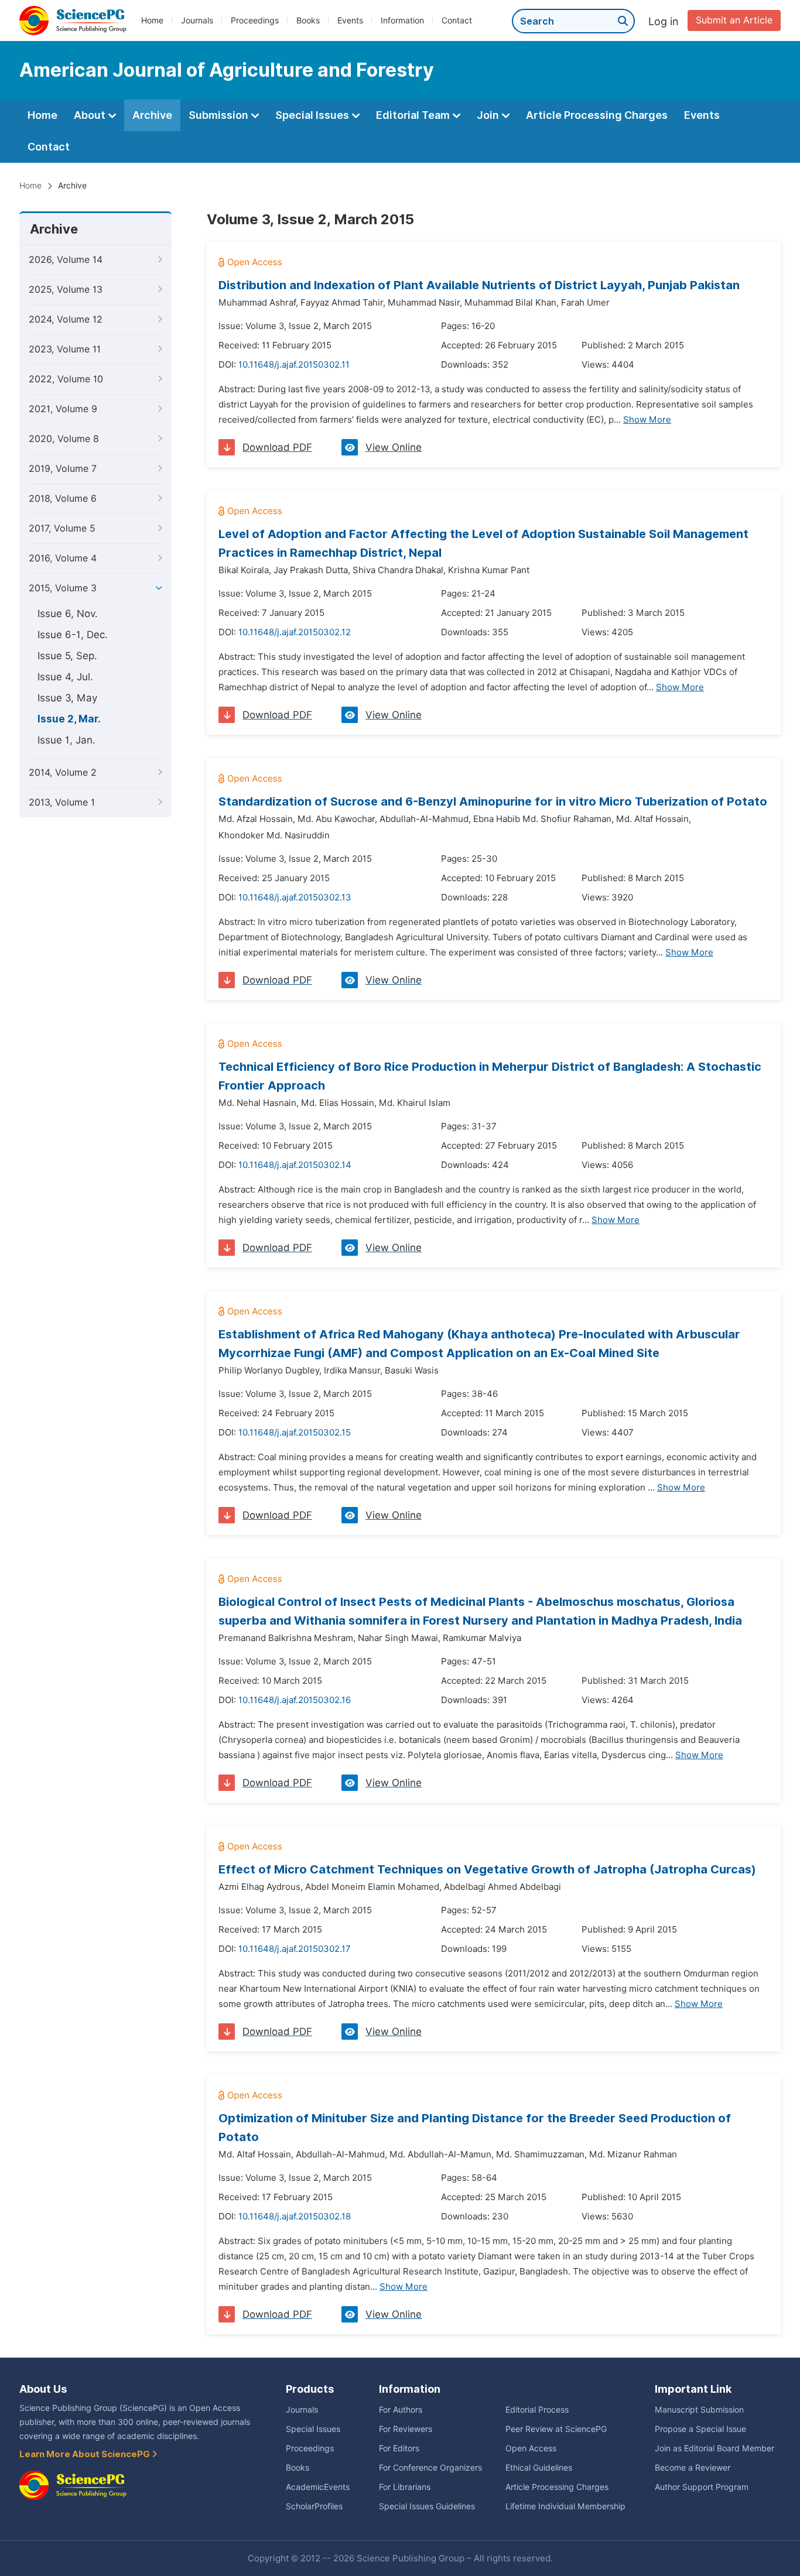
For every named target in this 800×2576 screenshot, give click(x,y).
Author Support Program (702, 2487)
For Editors (399, 2448)
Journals (197, 20)
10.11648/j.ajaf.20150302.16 (295, 1700)
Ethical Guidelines (539, 2468)
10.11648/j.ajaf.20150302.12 (295, 632)
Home (152, 20)
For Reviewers (406, 2429)
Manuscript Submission (699, 2410)
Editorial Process (537, 2410)
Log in (664, 21)
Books (308, 20)
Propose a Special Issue (700, 2429)
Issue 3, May (67, 698)
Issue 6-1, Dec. (73, 635)
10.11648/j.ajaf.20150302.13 (295, 898)
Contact (457, 20)
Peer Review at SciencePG (556, 2429)
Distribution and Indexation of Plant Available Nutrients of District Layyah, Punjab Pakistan (479, 285)
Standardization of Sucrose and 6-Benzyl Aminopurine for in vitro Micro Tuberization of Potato (493, 801)
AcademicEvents (318, 2487)
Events (350, 20)
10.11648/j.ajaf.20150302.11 (294, 365)
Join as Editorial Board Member (714, 2448)
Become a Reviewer (693, 2468)
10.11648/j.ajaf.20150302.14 (295, 1165)
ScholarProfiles (314, 2506)
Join (489, 115)
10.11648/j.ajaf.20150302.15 (295, 1433)
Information (402, 20)
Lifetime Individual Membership (565, 2506)
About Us (43, 2389)
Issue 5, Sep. (67, 656)
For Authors (401, 2410)
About (91, 115)
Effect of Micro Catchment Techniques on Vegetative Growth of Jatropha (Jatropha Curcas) (487, 1869)
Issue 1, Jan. (66, 740)
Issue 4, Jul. (65, 677)
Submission (220, 115)
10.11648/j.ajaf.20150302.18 (295, 2217)
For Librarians (405, 2487)
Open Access (531, 2448)
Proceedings (255, 20)
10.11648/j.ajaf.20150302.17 (295, 1949)
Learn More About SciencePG (86, 2454)
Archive (152, 115)
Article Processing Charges (597, 115)
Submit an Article (734, 20)
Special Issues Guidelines (427, 2506)
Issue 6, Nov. (68, 614)
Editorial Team (414, 115)
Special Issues (313, 115)
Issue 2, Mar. (69, 719)
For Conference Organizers (430, 2468)
